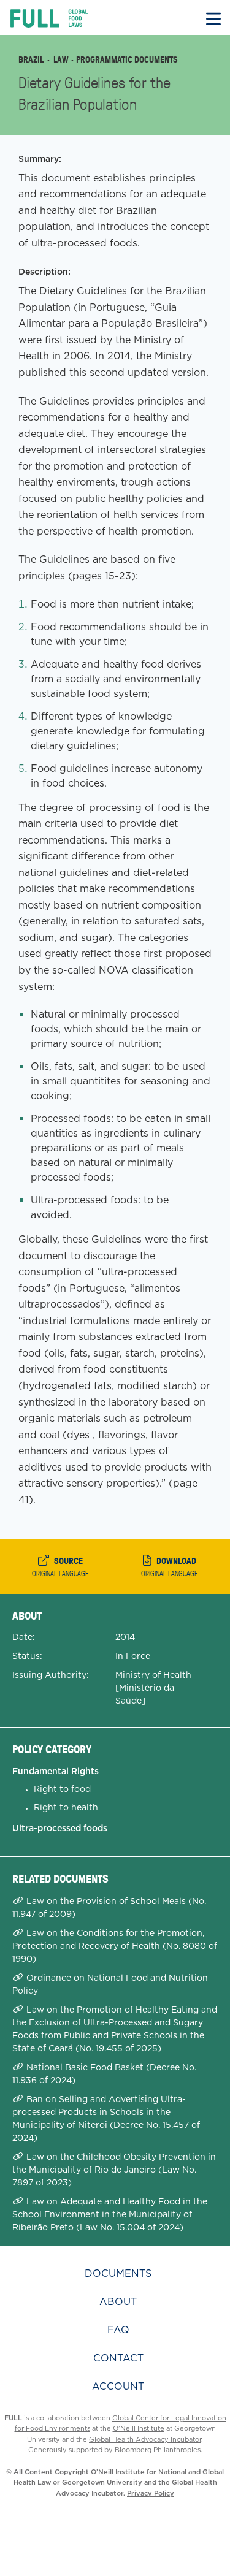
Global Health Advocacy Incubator (145, 2439)
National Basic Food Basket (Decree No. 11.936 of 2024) (104, 2074)
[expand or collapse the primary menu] (213, 17)
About (118, 2302)
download (170, 1566)
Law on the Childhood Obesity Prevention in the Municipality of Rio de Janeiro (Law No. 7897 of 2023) (114, 2170)
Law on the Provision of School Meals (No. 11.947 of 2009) (109, 1907)
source (60, 1566)
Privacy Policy (151, 2493)
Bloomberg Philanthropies (158, 2450)
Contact (118, 2358)
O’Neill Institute (139, 2428)
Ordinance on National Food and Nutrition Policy (110, 1984)
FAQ (118, 2330)
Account (118, 2386)
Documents (118, 2273)
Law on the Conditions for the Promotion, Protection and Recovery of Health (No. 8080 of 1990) (115, 1946)
